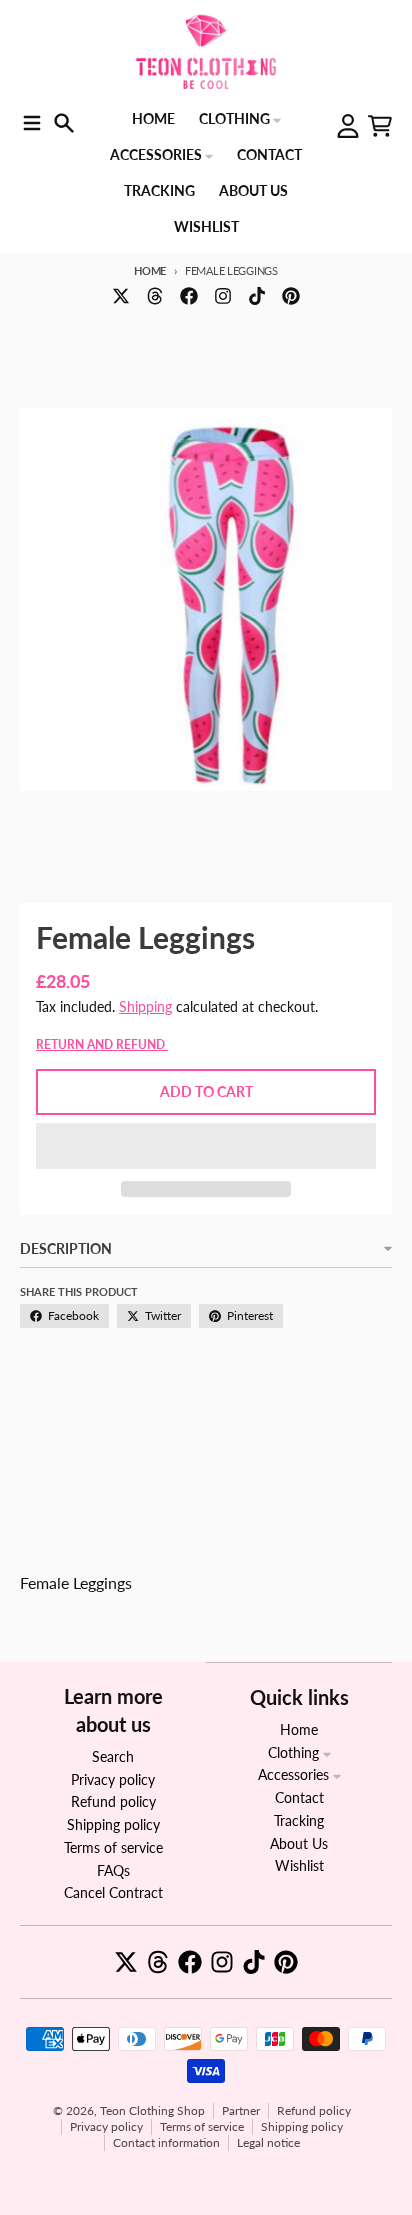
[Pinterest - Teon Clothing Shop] (291, 296)
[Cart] (380, 126)
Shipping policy (302, 2126)
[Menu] (32, 123)
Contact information (166, 2142)
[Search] (64, 123)
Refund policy (314, 2110)
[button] (206, 1146)
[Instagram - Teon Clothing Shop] (223, 296)
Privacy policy (106, 2126)
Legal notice (268, 2142)
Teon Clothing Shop (152, 2110)
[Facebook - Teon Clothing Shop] (189, 296)
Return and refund (102, 1044)
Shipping (145, 1006)
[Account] (348, 126)
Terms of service (202, 2126)
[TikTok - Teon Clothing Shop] (257, 296)
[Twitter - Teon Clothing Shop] (121, 296)
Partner (241, 2110)
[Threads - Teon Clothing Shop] (155, 296)
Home (150, 270)
